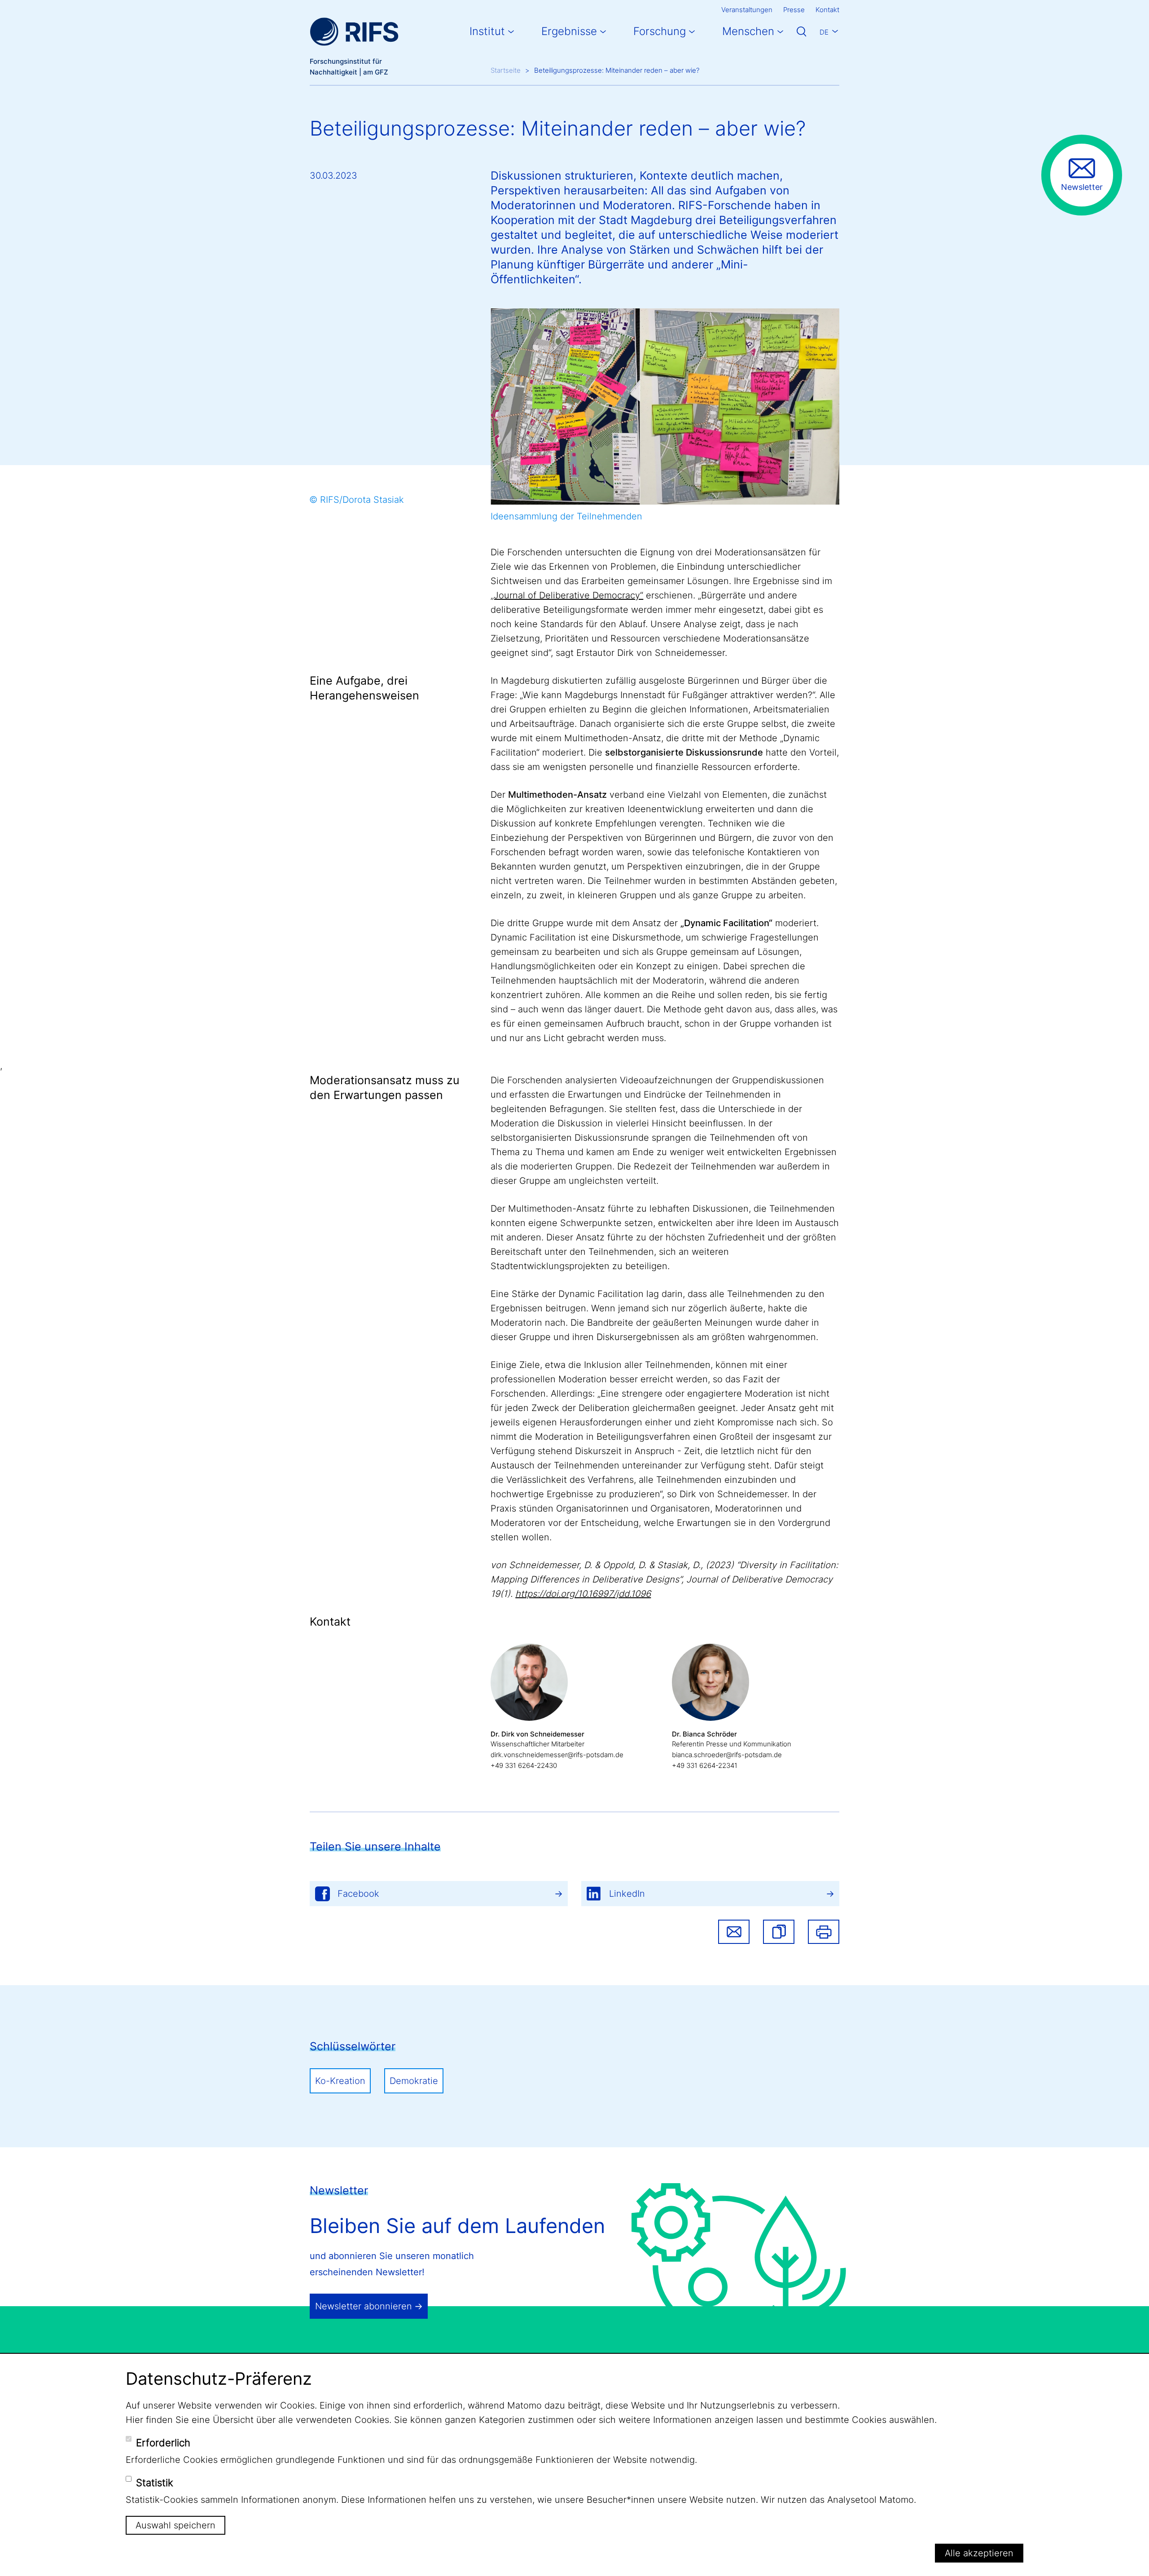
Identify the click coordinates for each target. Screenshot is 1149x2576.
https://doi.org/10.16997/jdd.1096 (583, 1594)
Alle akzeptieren (979, 2553)
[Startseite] (354, 32)
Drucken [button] (824, 1932)
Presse (794, 10)
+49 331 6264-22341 (705, 1765)
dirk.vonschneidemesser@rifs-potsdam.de (557, 1755)
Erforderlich (163, 2443)
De (824, 32)
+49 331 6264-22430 (524, 1765)
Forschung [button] (660, 31)
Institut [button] (487, 31)
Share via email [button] (734, 1932)
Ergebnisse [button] (569, 31)
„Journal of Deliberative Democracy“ (567, 595)
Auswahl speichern (175, 2525)
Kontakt (827, 10)
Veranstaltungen (747, 10)
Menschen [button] (748, 31)
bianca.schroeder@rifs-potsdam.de (727, 1755)
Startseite (506, 70)
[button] (779, 1932)
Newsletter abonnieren (364, 2306)
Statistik (155, 2483)
